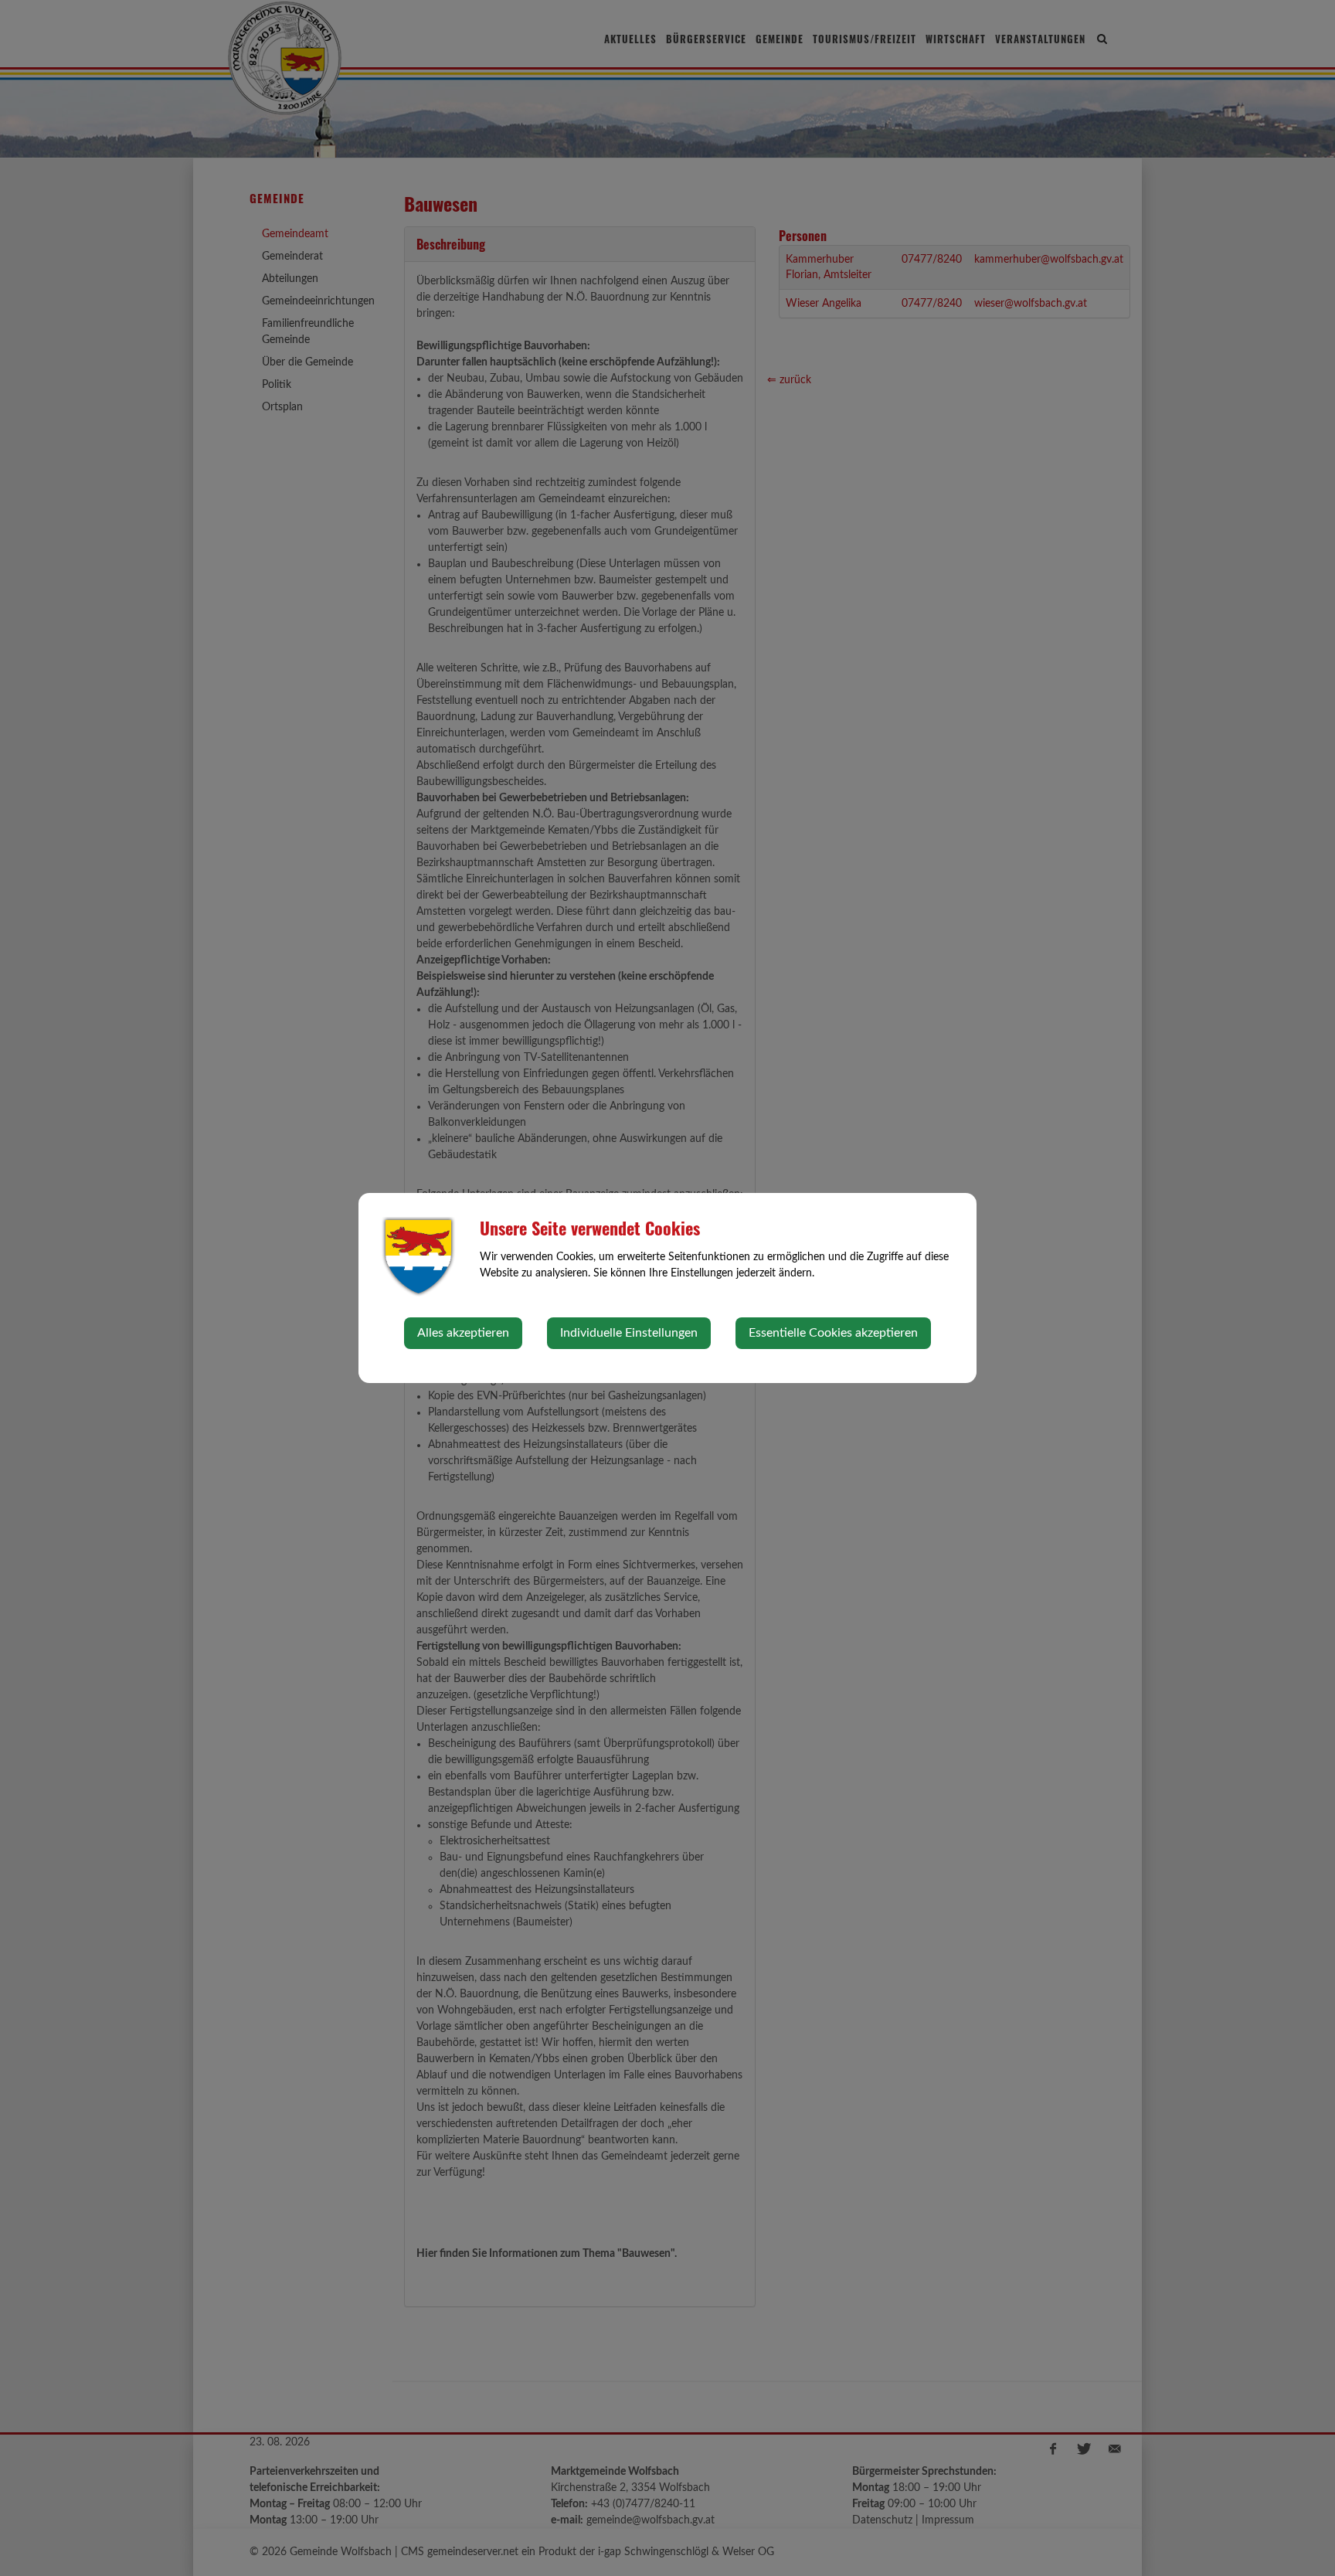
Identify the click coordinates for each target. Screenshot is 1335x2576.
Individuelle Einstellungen (629, 1333)
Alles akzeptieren (463, 1333)
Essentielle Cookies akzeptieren (833, 1333)
